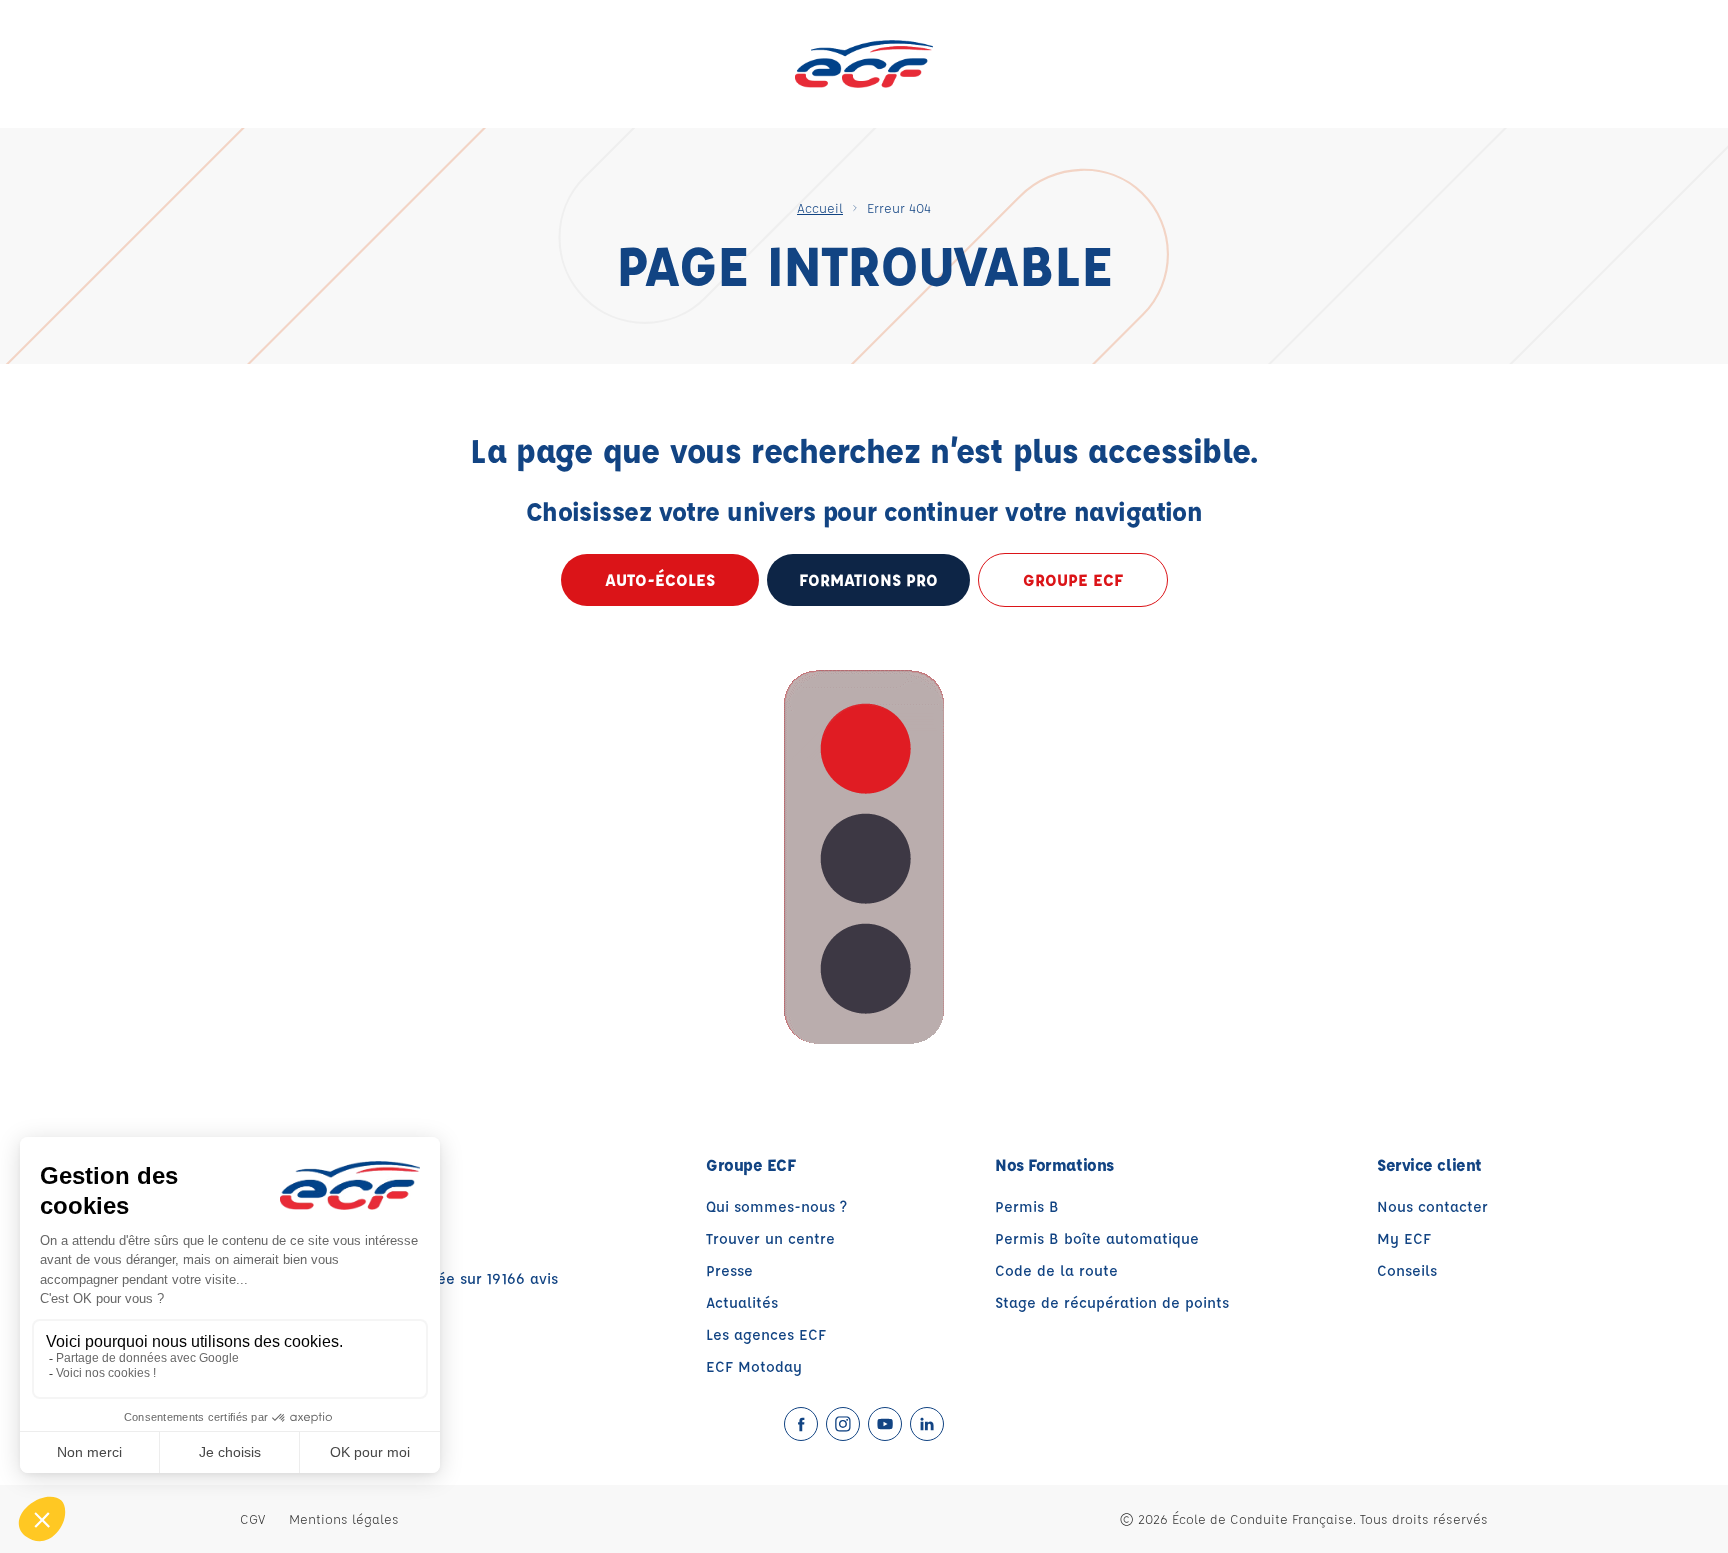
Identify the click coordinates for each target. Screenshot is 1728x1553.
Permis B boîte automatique (1097, 1238)
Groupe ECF (1073, 579)
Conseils (1407, 1270)
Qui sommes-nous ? (776, 1206)
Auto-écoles (660, 579)
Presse (729, 1270)
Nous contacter (1432, 1206)
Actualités (742, 1302)
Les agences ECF (766, 1334)
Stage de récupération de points (1112, 1302)
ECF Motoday (754, 1366)
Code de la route (1056, 1270)
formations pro (868, 579)
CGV (252, 1518)
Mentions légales (344, 1518)
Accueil (820, 207)
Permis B (1027, 1206)
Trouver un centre (770, 1238)
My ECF (1404, 1238)
